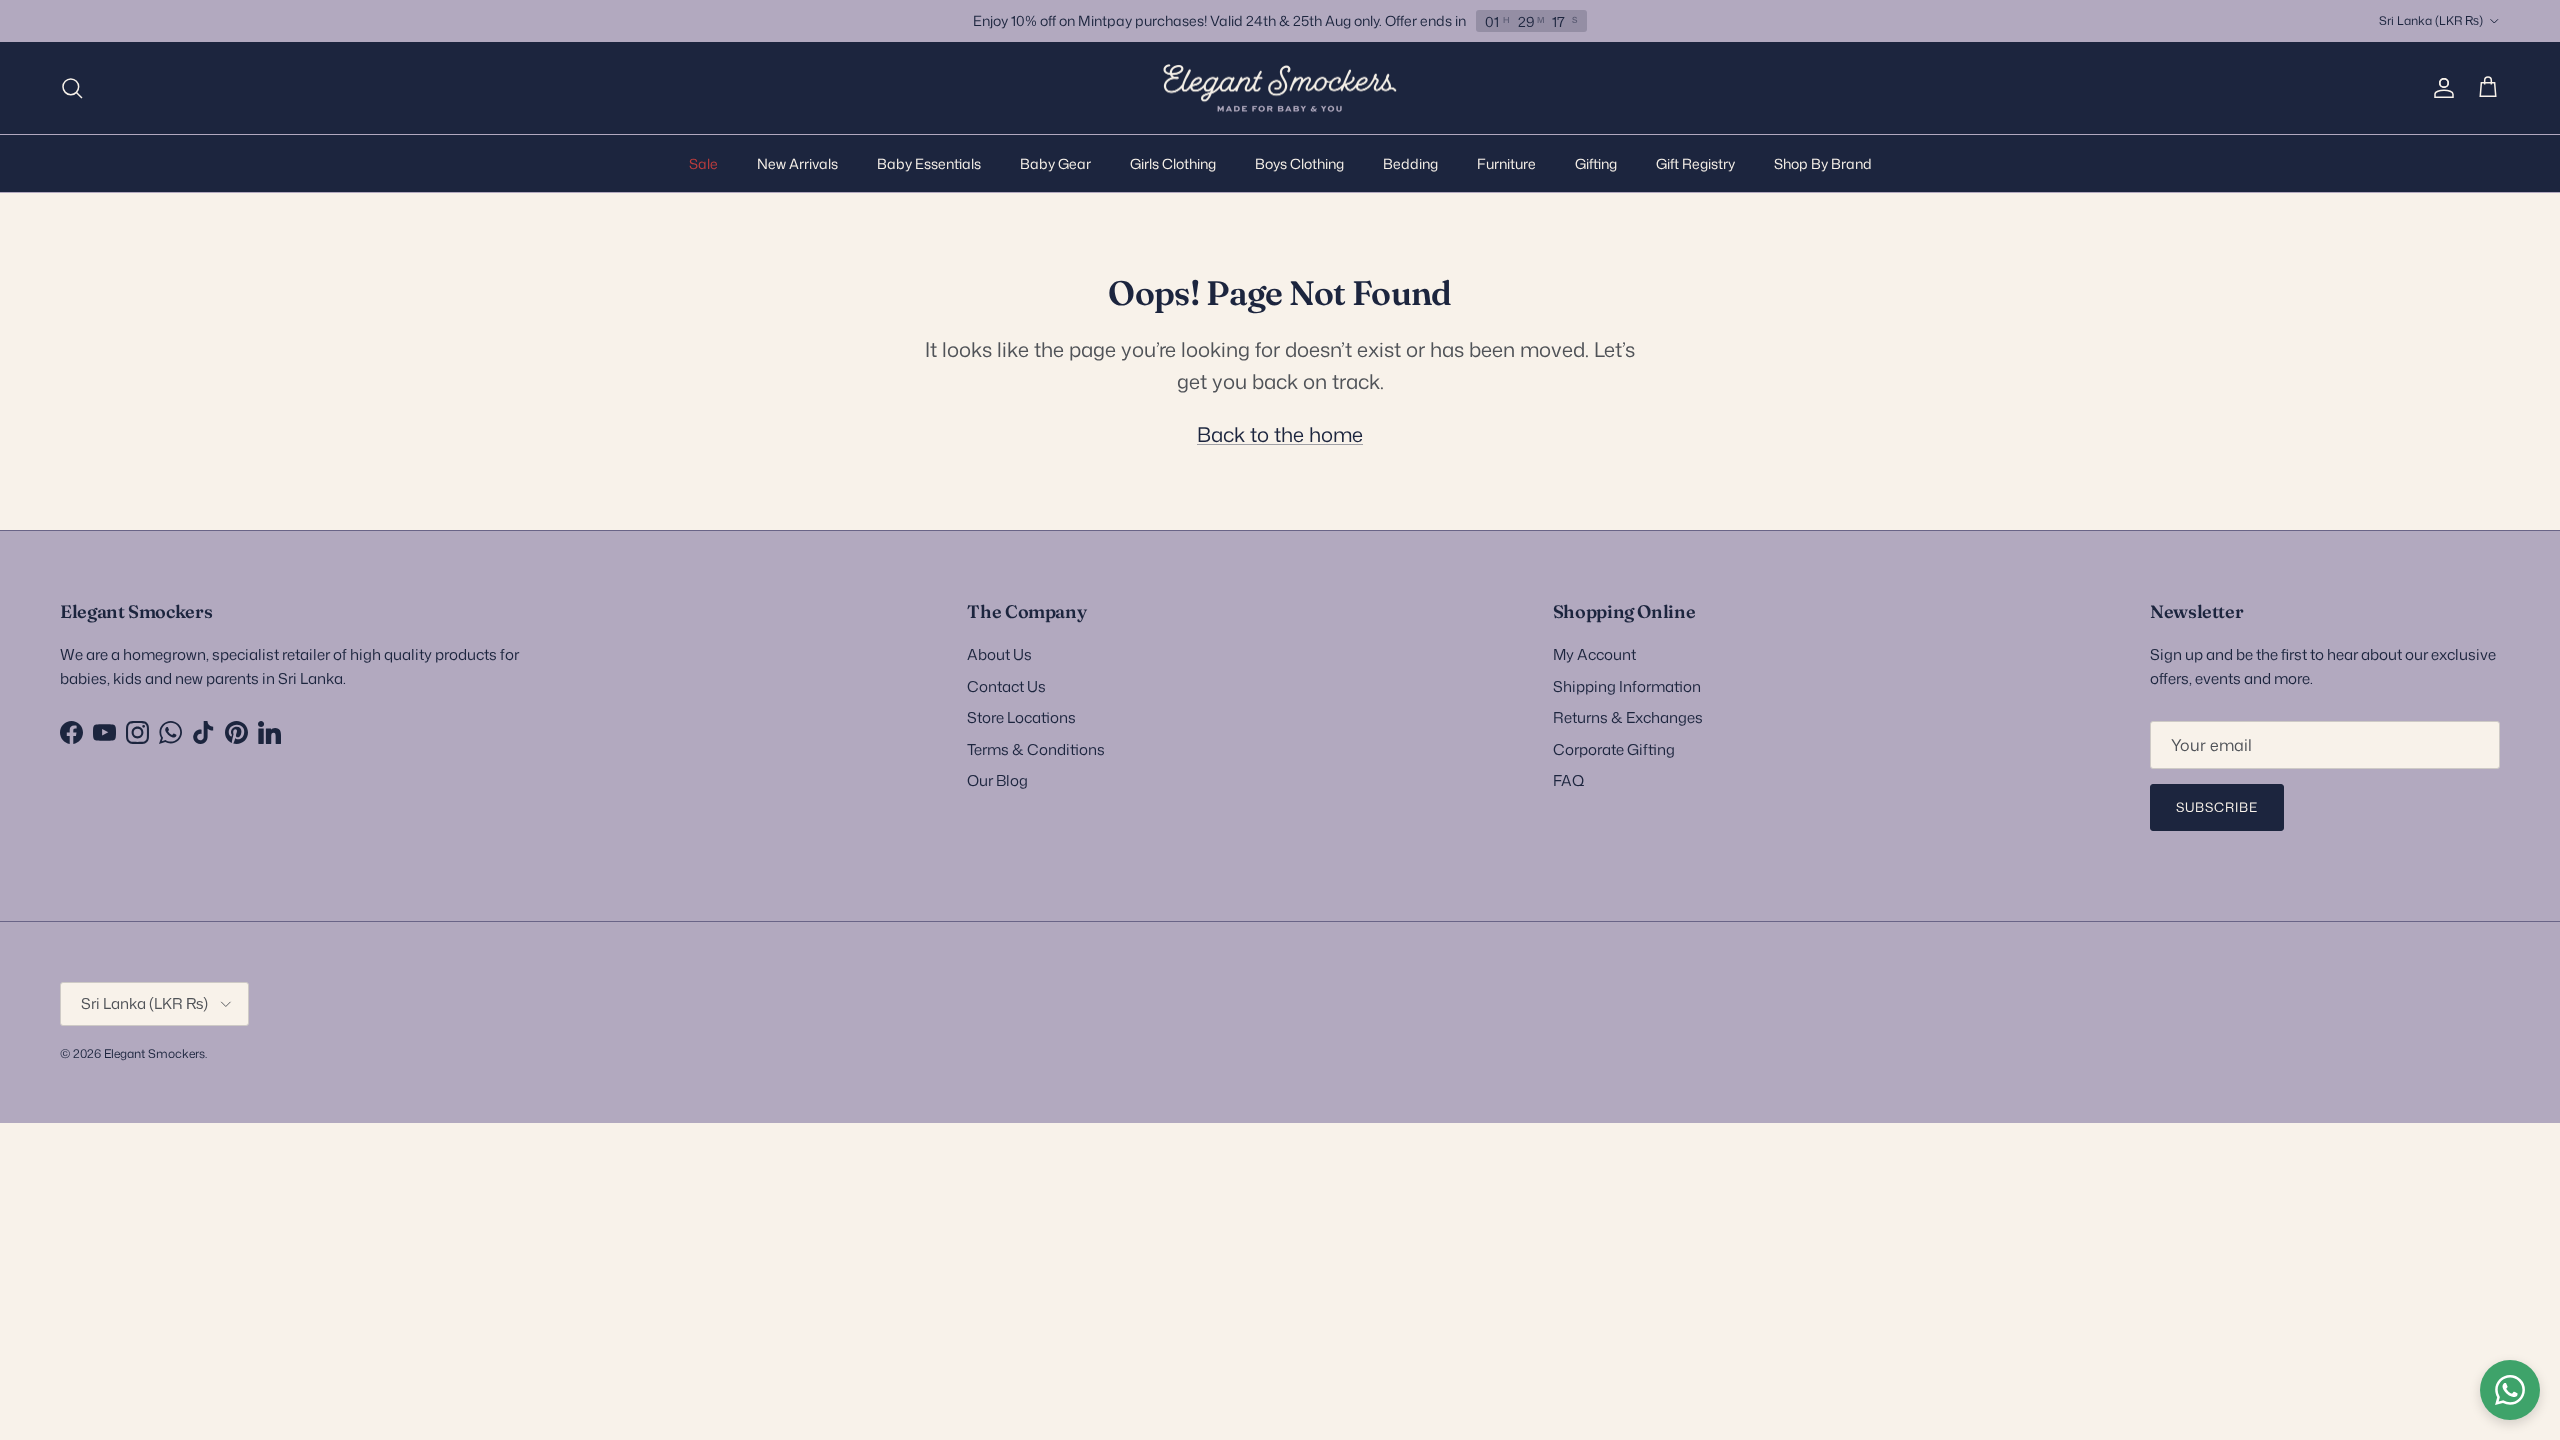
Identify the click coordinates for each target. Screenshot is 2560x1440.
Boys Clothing (1299, 163)
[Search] (72, 88)
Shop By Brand (1823, 163)
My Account (1594, 654)
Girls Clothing (1173, 163)
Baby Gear (1055, 163)
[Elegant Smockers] (1280, 88)
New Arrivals (797, 163)
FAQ (1568, 780)
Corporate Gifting (1614, 749)
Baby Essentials (929, 163)
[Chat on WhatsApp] (2510, 1390)
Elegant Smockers (154, 1053)
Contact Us (1006, 686)
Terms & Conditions (1036, 749)
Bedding (1410, 163)
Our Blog (997, 780)
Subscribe (2217, 807)
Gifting (1596, 163)
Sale (703, 163)
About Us (999, 654)
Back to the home (1280, 434)
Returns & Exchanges (1628, 717)
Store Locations (1021, 717)
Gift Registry (1695, 163)
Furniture (1506, 163)
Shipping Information (1627, 686)
